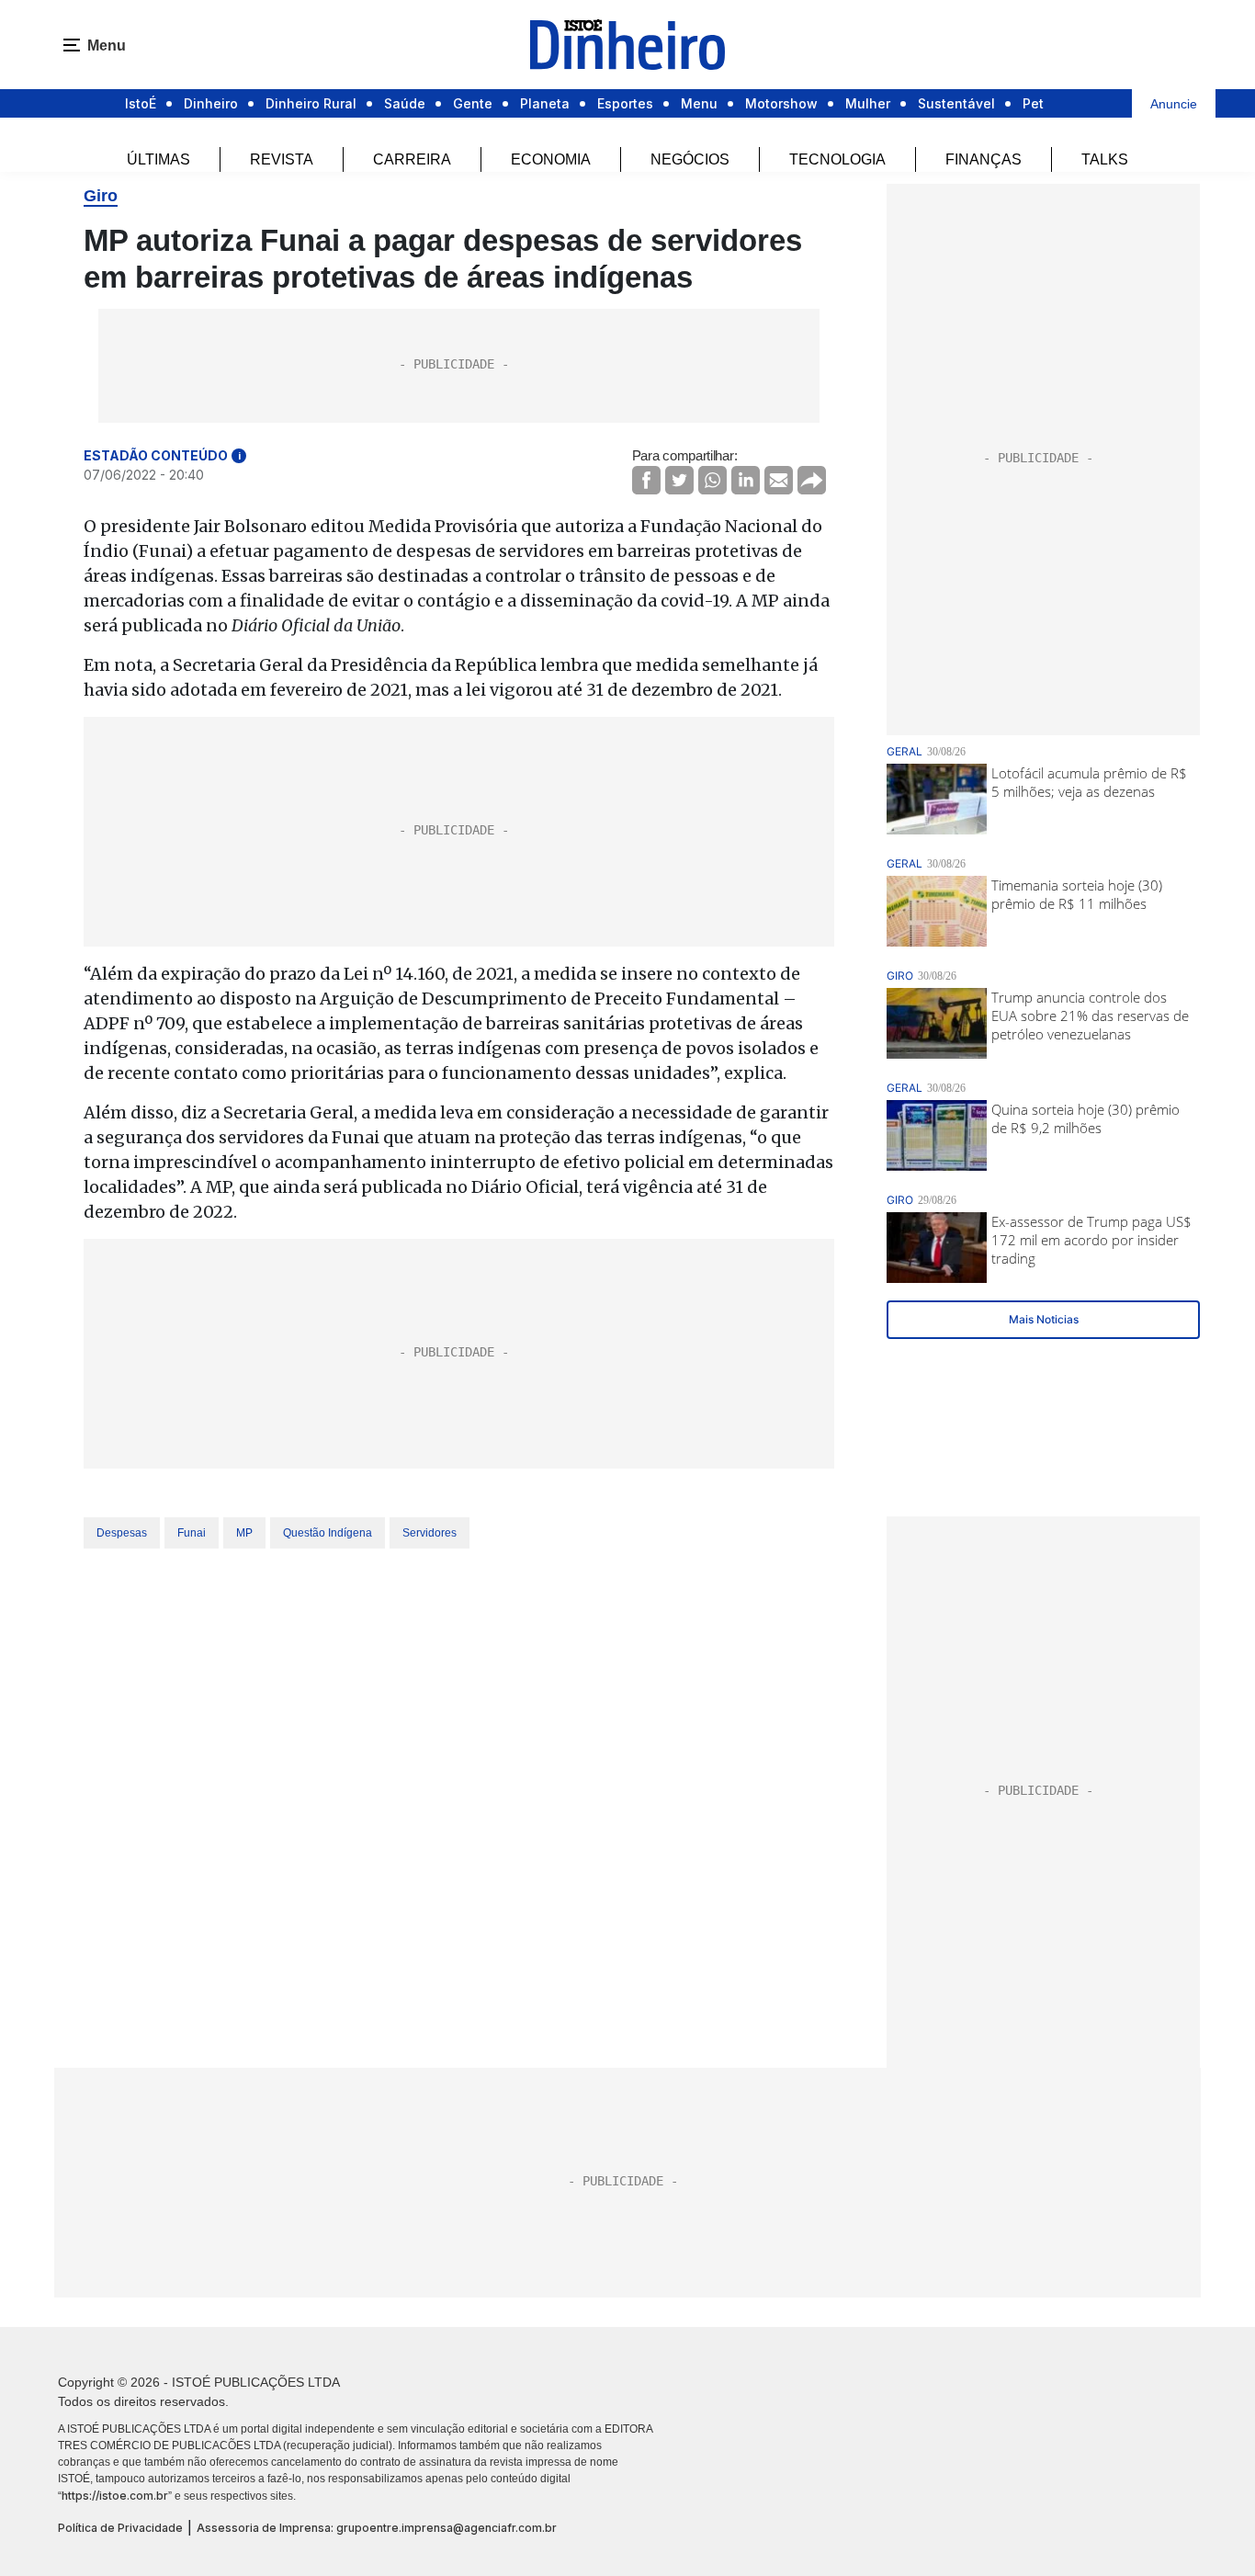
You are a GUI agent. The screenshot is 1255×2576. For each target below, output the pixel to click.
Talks (1105, 159)
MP (244, 1533)
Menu (699, 103)
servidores (430, 1533)
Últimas (158, 159)
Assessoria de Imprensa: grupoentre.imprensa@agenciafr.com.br (377, 2528)
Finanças (984, 159)
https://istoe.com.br (115, 2496)
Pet (1033, 103)
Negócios (690, 159)
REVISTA (282, 159)
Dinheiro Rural (311, 103)
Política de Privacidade (120, 2528)
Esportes (625, 103)
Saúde (405, 103)
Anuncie (1174, 104)
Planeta (545, 103)
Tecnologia (837, 159)
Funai (192, 1533)
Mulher (868, 103)
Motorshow (781, 103)
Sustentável (956, 103)
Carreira (412, 159)
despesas (122, 1533)
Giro (101, 196)
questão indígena (328, 1533)
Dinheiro (211, 103)
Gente (473, 103)
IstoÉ (141, 103)
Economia (551, 159)
